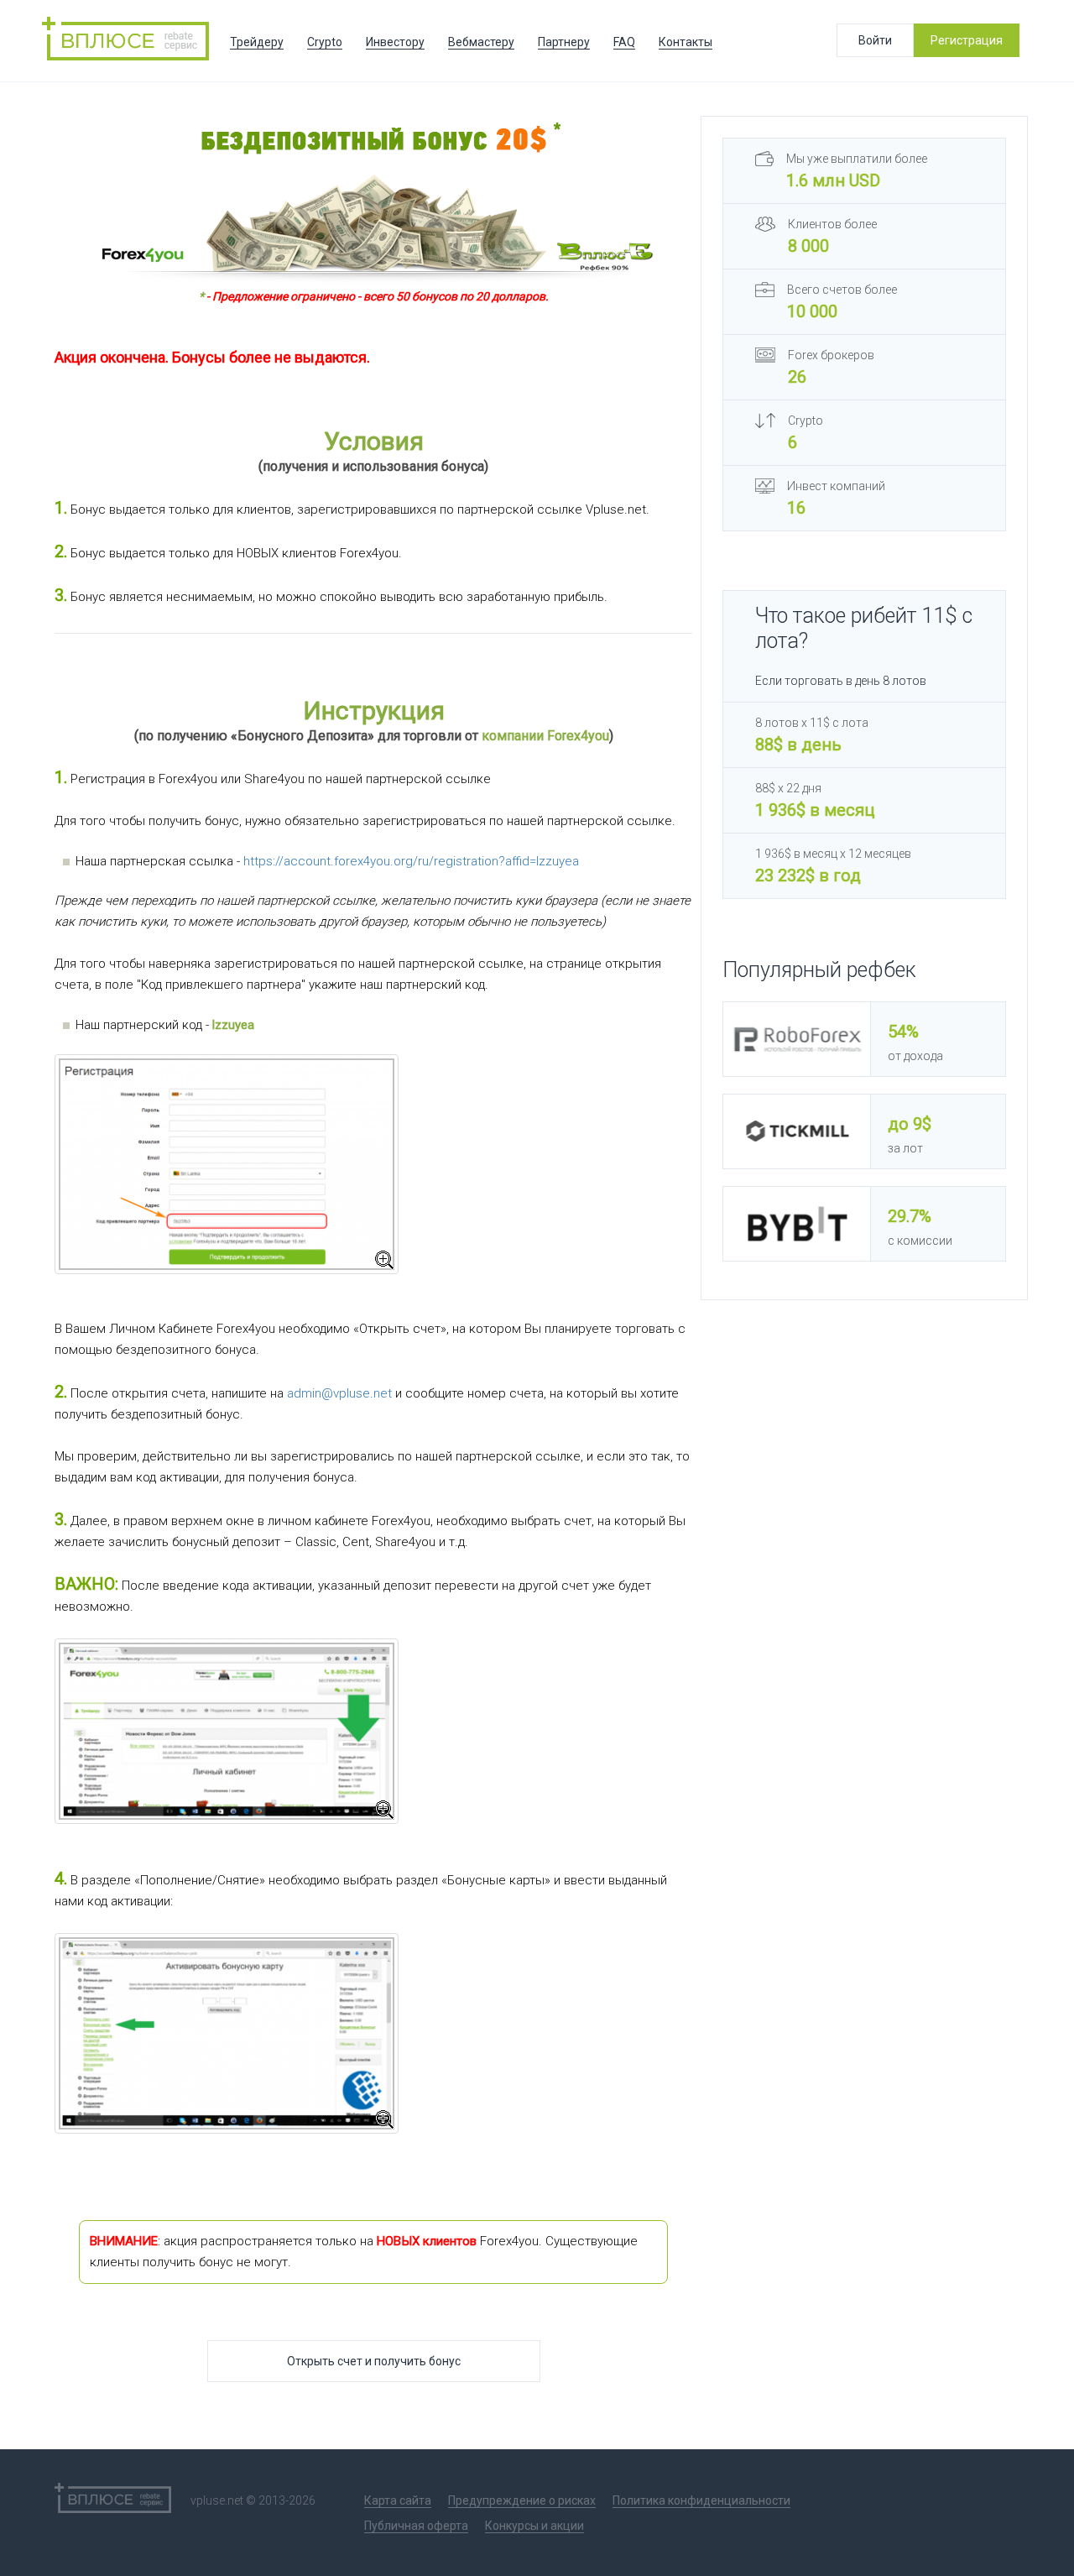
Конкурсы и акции (534, 2526)
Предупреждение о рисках (522, 2500)
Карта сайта (398, 2500)
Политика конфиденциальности (701, 2500)
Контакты (686, 42)
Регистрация (967, 40)
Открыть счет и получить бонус (374, 2361)
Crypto (325, 42)
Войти (875, 40)
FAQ (624, 42)
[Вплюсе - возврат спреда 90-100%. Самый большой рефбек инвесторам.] (130, 41)
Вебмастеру (481, 42)
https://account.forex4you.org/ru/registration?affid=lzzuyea (411, 861)
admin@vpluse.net (339, 1393)
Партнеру (564, 42)
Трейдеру (257, 42)
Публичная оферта (416, 2526)
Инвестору (395, 42)
